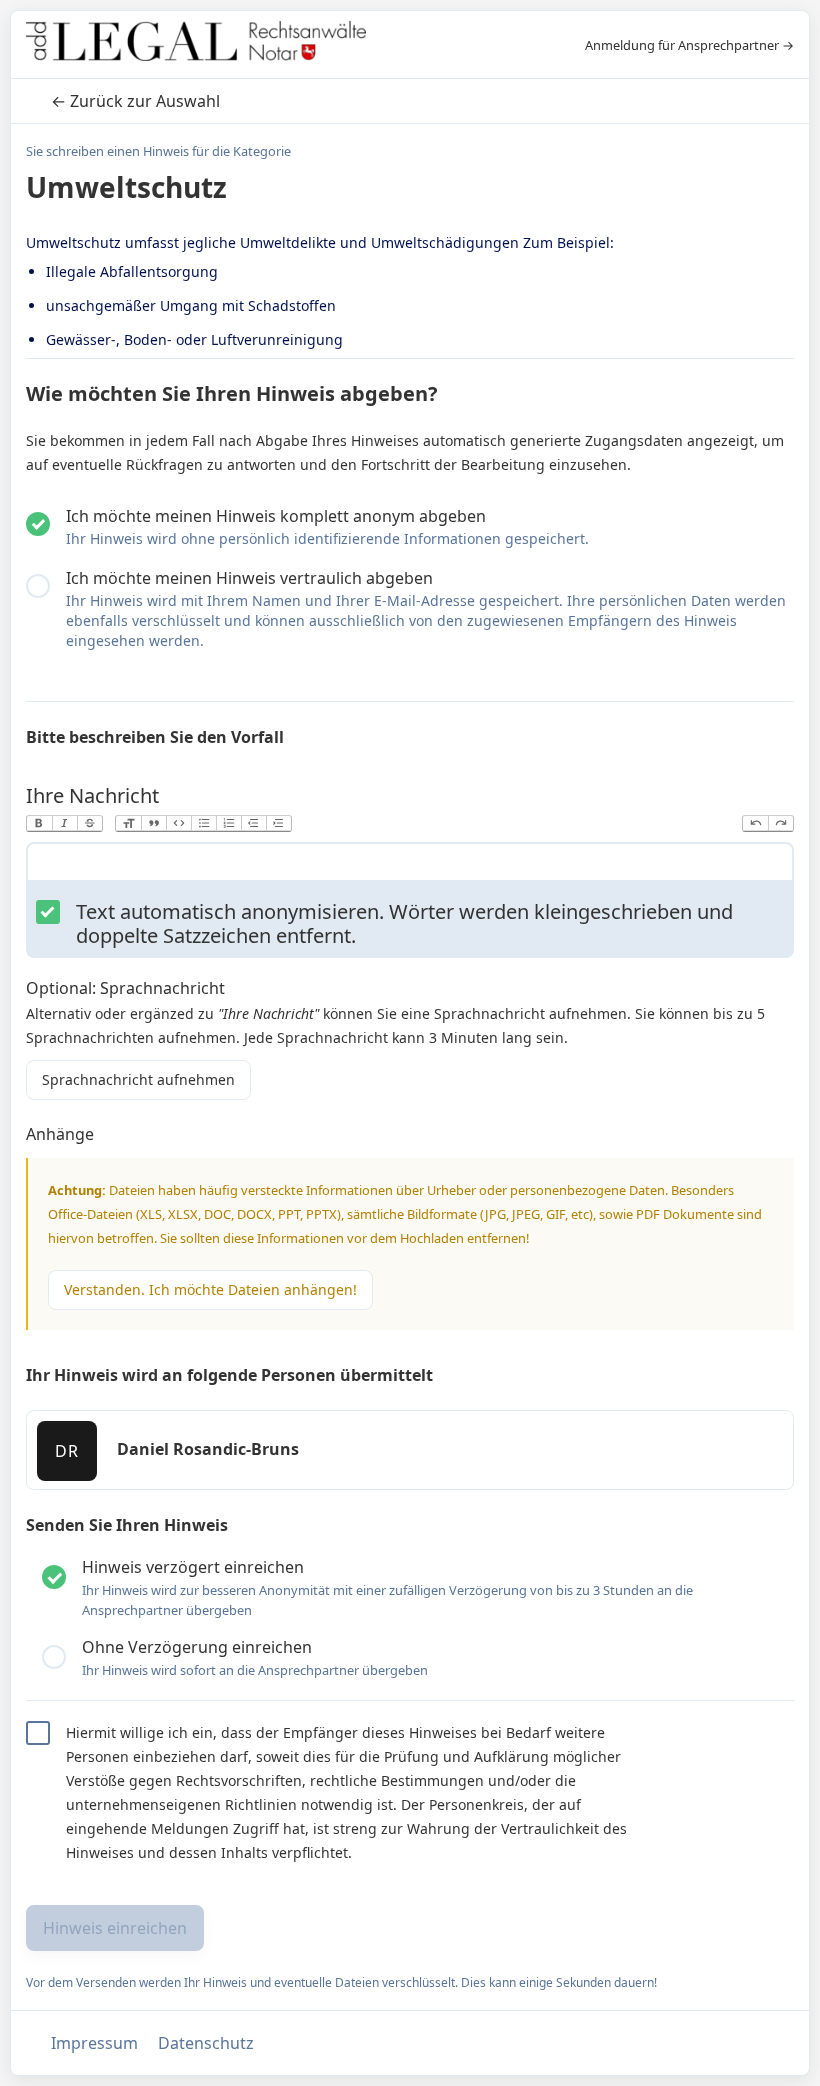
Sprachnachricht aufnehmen (138, 1079)
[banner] (196, 44)
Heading (128, 823)
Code (178, 823)
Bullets (203, 823)
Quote (153, 823)
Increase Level (278, 823)
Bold (39, 823)
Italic (64, 823)
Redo (780, 823)
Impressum (94, 2043)
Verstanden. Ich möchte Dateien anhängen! (210, 1289)
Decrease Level (253, 823)
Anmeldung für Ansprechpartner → (689, 45)
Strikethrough (89, 823)
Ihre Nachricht (92, 795)
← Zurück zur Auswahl (135, 101)
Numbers (228, 823)
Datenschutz (206, 2043)
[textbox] (410, 866)
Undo (755, 823)
